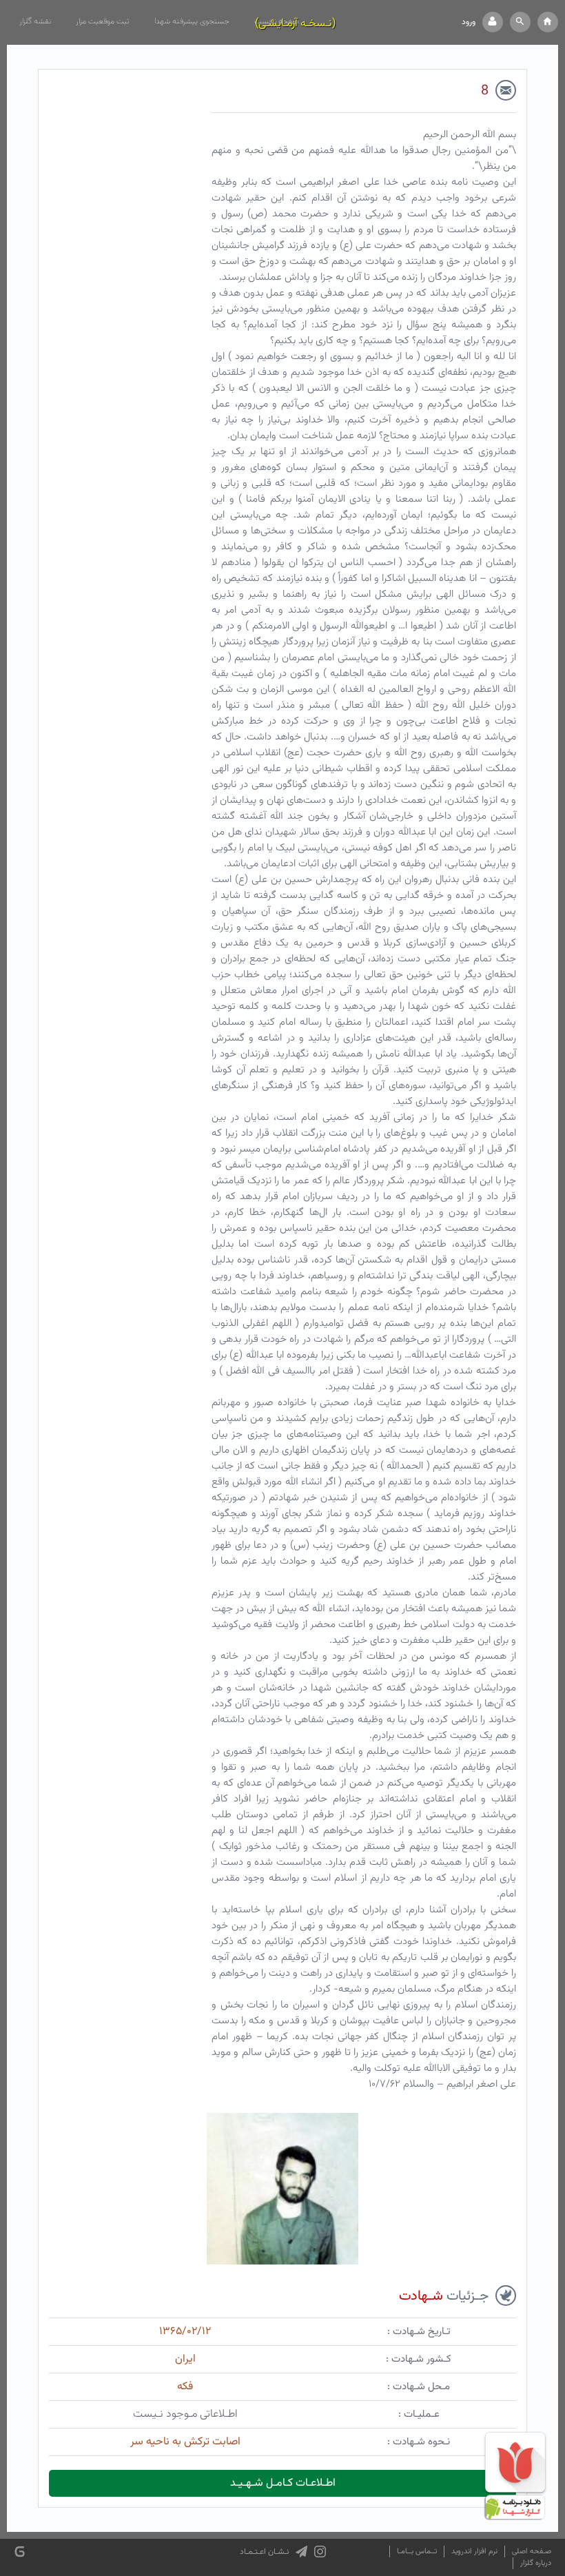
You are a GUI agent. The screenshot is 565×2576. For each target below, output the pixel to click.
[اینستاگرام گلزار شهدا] (320, 2552)
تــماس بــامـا (417, 2552)
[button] (520, 22)
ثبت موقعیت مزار (103, 21)
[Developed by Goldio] (20, 2552)
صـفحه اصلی (532, 2552)
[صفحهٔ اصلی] (548, 22)
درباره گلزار (536, 2563)
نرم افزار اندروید (474, 2552)
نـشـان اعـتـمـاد (264, 2552)
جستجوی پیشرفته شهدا (192, 21)
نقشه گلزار (35, 21)
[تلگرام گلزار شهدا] (301, 2552)
